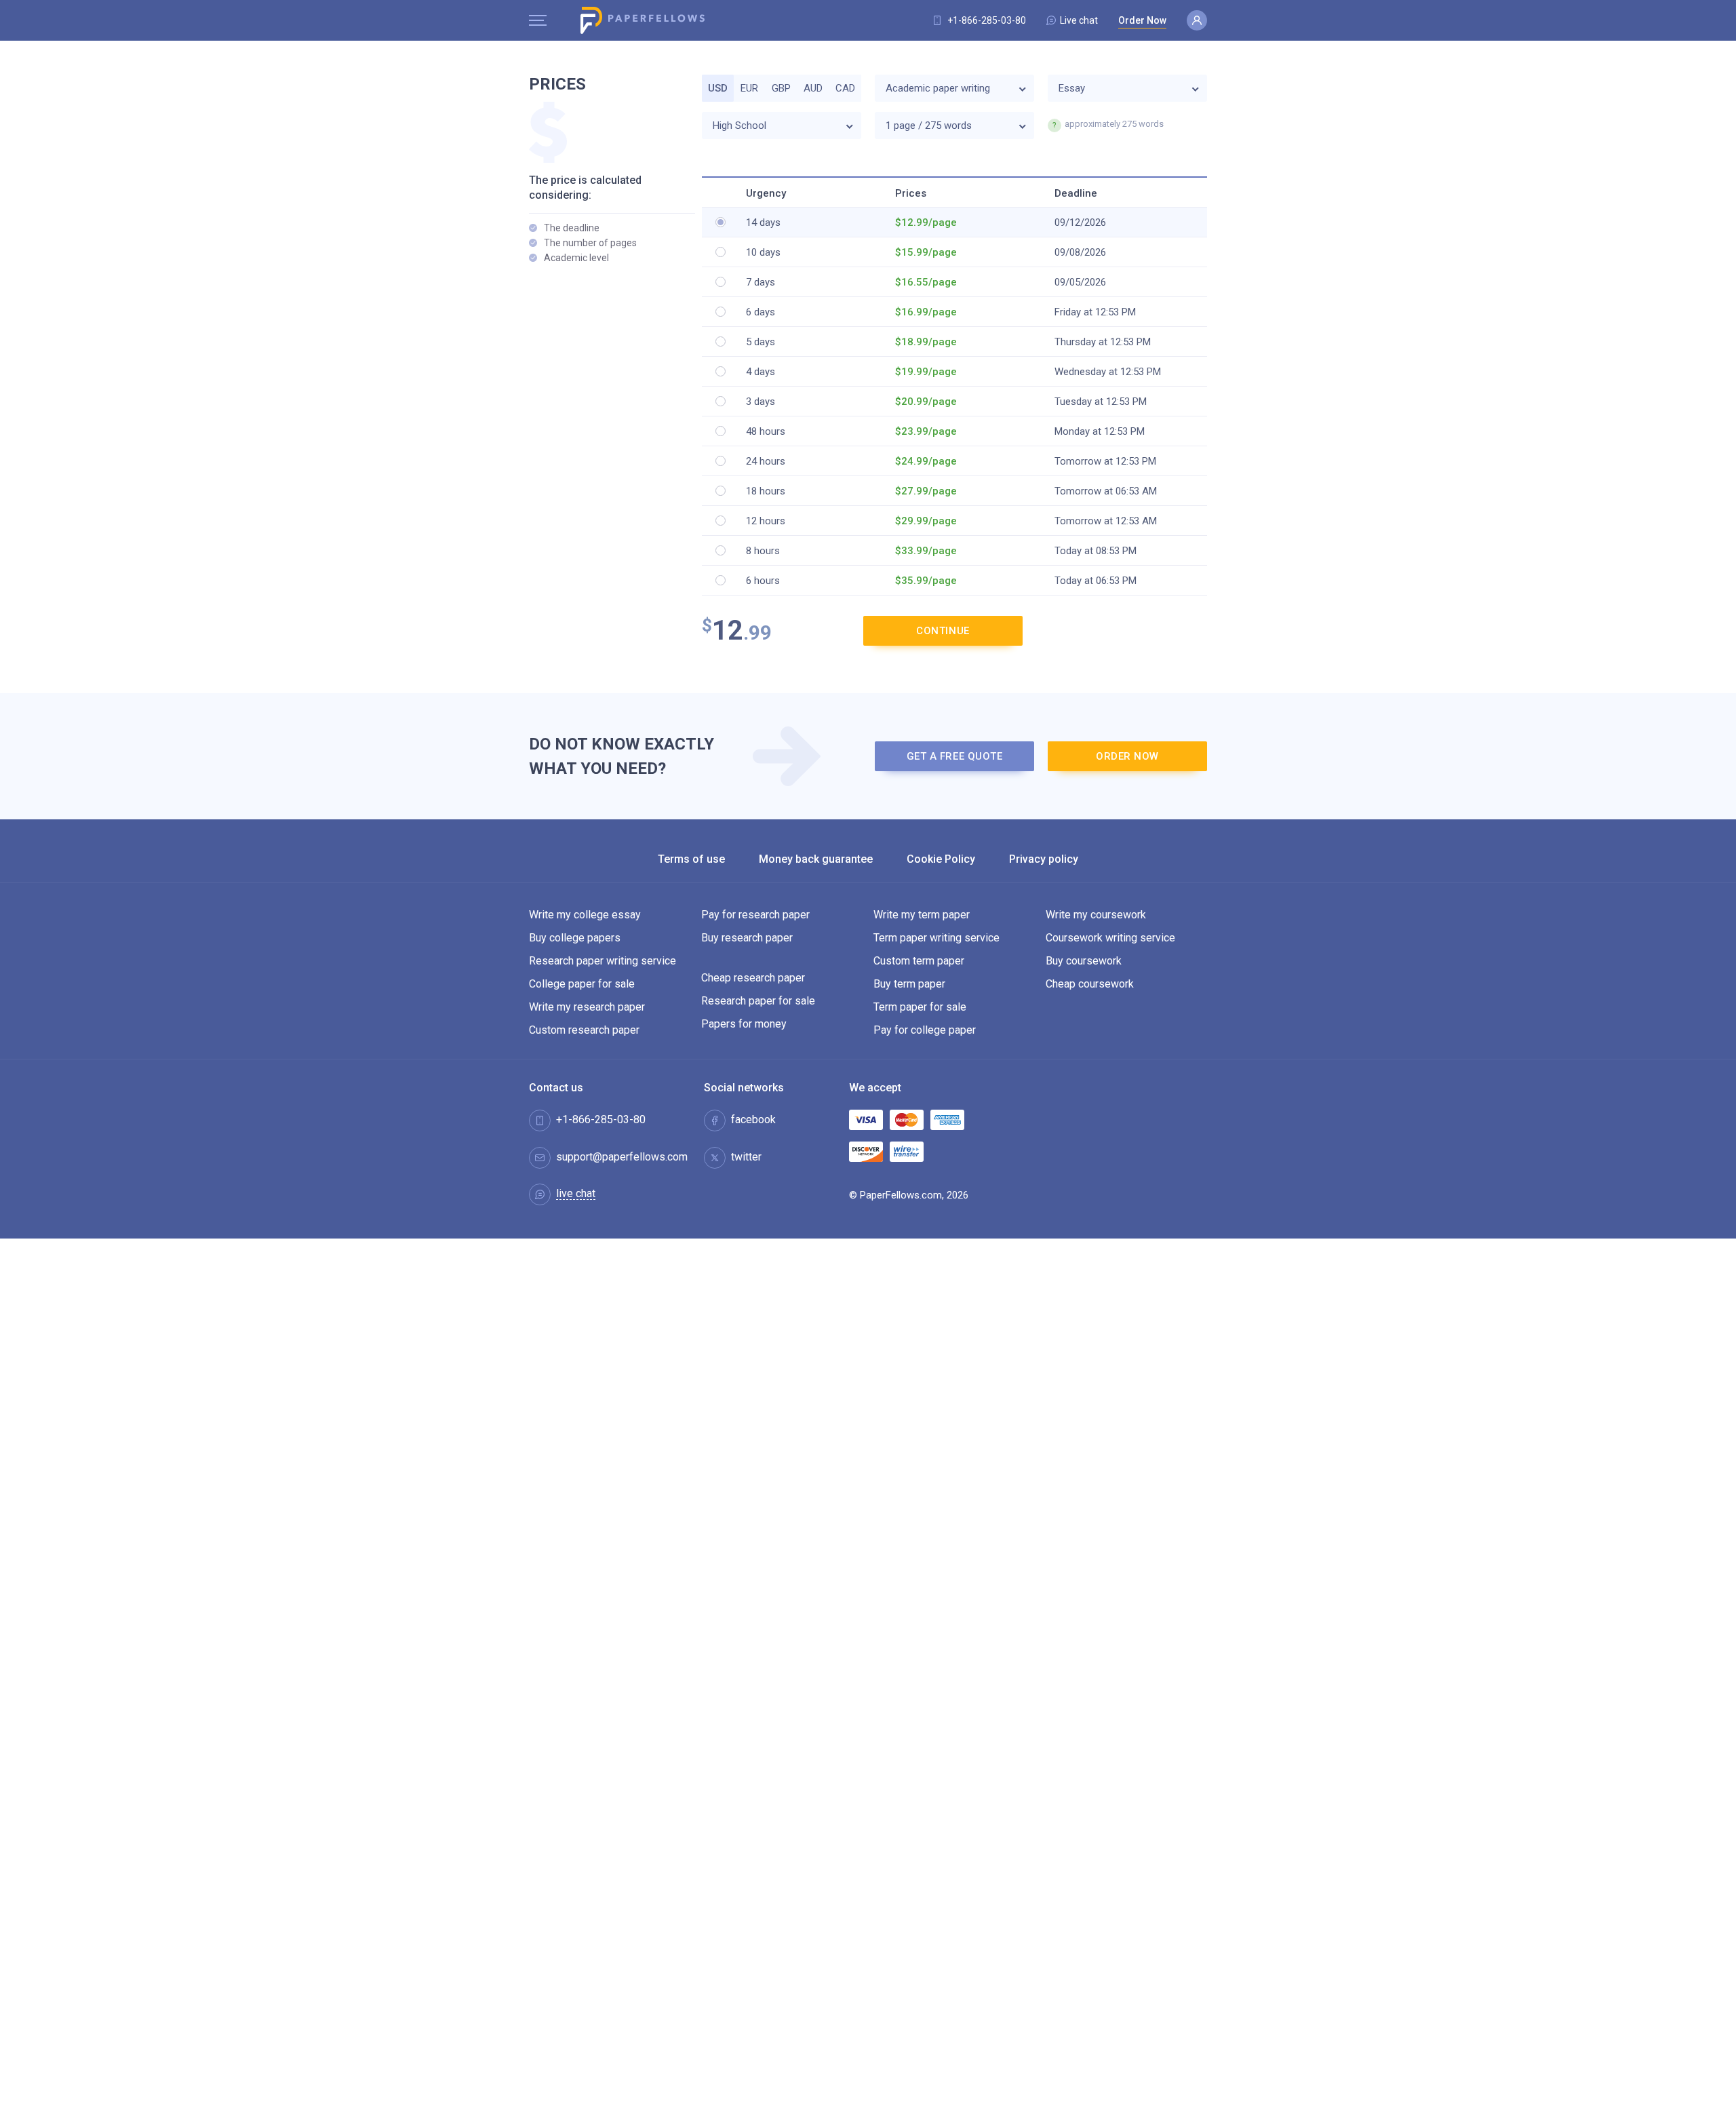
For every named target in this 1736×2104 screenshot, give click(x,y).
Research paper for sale (758, 1001)
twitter (746, 1157)
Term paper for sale (920, 1007)
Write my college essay (585, 915)
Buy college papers (575, 938)
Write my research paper (587, 1007)
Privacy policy (1044, 859)
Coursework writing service (1110, 938)
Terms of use (691, 859)
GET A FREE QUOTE (955, 756)
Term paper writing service (936, 938)
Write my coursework (1096, 915)
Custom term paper (919, 961)
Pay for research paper (755, 915)
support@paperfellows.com (622, 1157)
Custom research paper (584, 1030)
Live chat (1079, 20)
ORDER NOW (1127, 756)
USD (718, 88)
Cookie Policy (941, 859)
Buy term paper (909, 984)
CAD (845, 88)
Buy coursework (1084, 961)
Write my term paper (922, 915)
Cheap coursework (1090, 984)
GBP (781, 88)
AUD (813, 88)
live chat (576, 1194)
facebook (753, 1120)
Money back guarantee (816, 859)
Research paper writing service (603, 961)
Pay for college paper (925, 1030)
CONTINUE (943, 631)
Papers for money (744, 1024)
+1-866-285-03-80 (987, 20)
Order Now (1142, 20)
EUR (749, 88)
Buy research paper (747, 938)
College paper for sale (582, 984)
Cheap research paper (753, 978)
